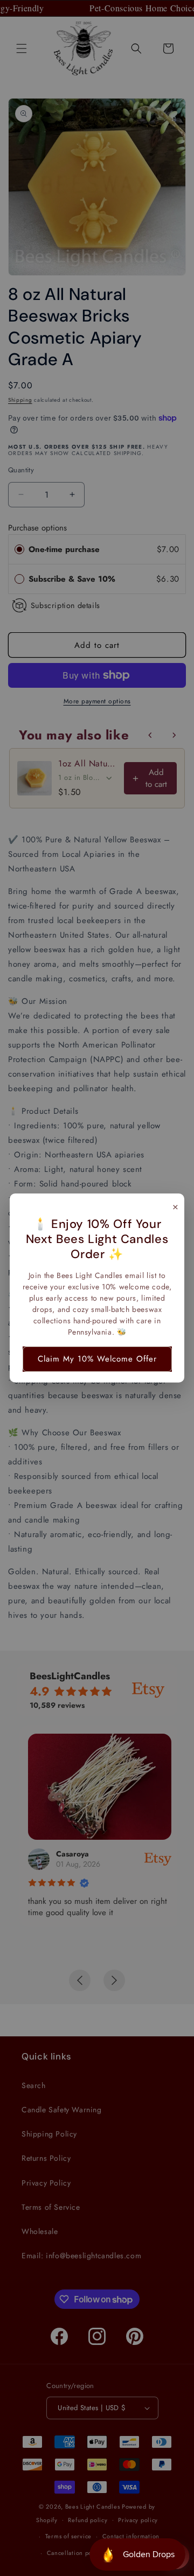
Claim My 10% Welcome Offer (97, 1359)
